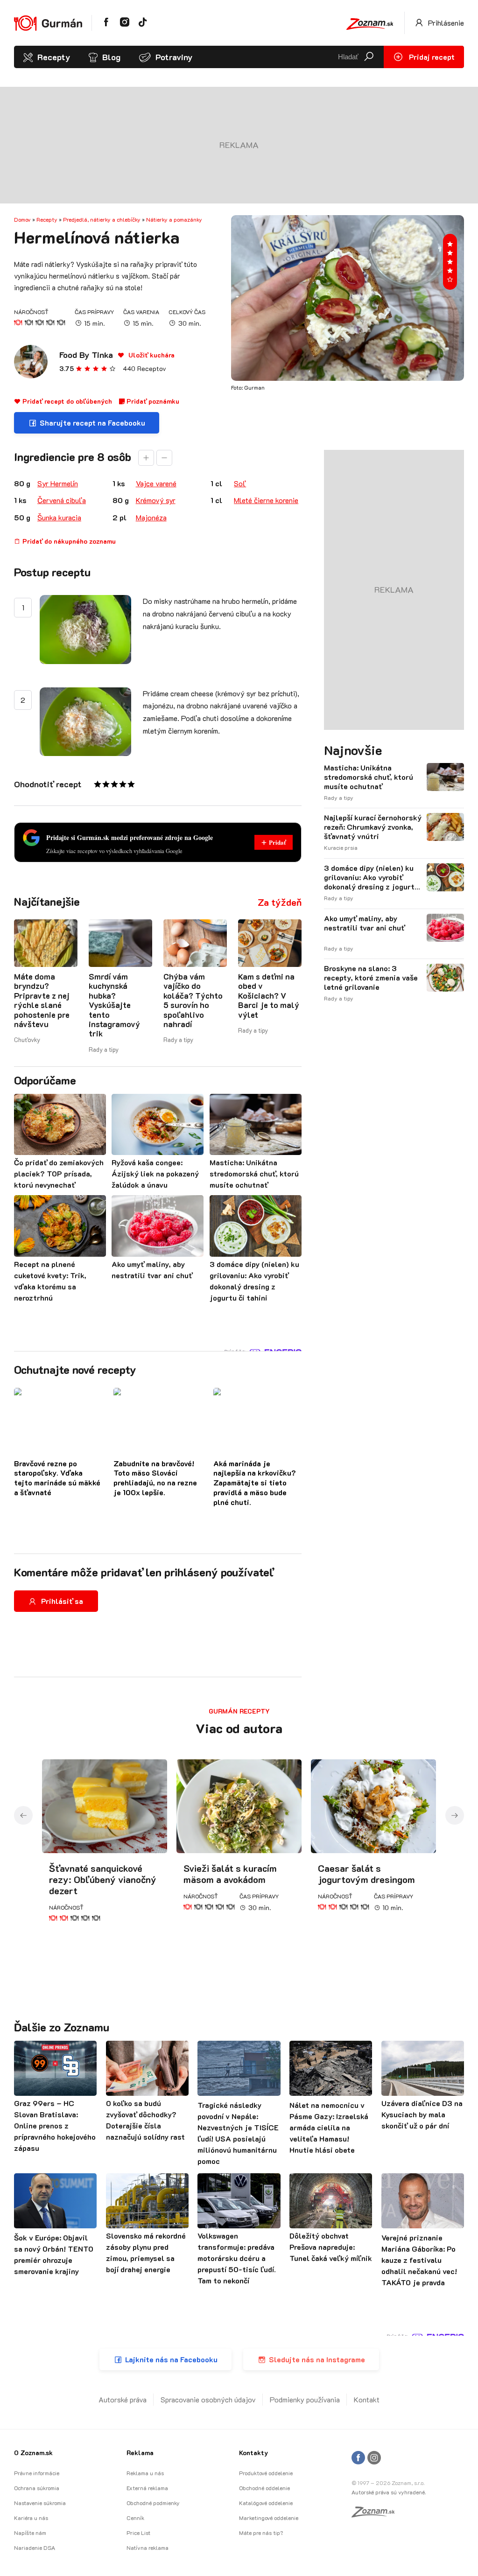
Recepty (54, 57)
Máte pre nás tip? (261, 2533)
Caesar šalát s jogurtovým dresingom (366, 1874)
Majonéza (151, 517)
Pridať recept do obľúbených (66, 401)
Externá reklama (147, 2488)
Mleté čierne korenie (266, 500)
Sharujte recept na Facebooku (92, 423)
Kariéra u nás (31, 2518)
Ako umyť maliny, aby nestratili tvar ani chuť (364, 923)
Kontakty (253, 2453)
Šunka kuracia (59, 517)
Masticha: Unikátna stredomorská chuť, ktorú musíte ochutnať (369, 777)
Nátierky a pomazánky (174, 219)
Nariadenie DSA (35, 2548)
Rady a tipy (104, 1049)
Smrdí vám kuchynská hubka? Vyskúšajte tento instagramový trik (114, 1005)
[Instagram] (374, 2458)
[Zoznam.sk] (376, 2514)
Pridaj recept (431, 57)
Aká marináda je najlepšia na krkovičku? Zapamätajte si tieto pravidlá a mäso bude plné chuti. (255, 1483)
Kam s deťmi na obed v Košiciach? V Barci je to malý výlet (269, 995)
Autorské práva (123, 2399)
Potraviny (174, 57)
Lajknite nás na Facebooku (171, 2359)
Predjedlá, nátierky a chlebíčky (102, 219)
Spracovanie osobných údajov (208, 2399)
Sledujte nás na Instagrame (317, 2359)
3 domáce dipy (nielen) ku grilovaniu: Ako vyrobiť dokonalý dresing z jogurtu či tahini (371, 877)
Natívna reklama (148, 2548)
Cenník (135, 2518)
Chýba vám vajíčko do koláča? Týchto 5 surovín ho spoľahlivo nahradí (193, 1000)
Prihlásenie (445, 23)
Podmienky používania (305, 2399)
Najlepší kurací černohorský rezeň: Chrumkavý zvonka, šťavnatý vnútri (373, 827)
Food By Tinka (86, 355)
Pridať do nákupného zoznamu (68, 541)
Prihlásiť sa (62, 1601)
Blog (111, 57)
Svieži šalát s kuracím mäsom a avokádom (230, 1874)
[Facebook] (358, 2458)
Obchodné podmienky (153, 2503)
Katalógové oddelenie (266, 2503)
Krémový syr (156, 500)
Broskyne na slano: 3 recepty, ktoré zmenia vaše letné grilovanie (371, 978)
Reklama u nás (145, 2473)
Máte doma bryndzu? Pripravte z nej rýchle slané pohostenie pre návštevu (42, 1000)
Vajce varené (156, 483)
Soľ (240, 483)
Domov (22, 219)
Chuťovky (27, 1039)
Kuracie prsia (341, 847)
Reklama (140, 2453)
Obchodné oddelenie (264, 2488)
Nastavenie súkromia (40, 2503)
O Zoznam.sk (33, 2453)
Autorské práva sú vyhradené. (389, 2492)
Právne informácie (37, 2473)
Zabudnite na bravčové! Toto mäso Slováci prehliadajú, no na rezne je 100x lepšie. (155, 1478)
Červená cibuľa (62, 500)
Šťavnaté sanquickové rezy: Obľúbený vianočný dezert (103, 1879)
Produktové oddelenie (266, 2473)
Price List (138, 2533)
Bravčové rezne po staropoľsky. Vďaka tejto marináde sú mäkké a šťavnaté (57, 1478)
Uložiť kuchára (151, 355)
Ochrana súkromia (37, 2488)
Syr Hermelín (58, 483)
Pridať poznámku (152, 401)
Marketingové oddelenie (269, 2518)
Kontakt (367, 2399)
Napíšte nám (30, 2533)
